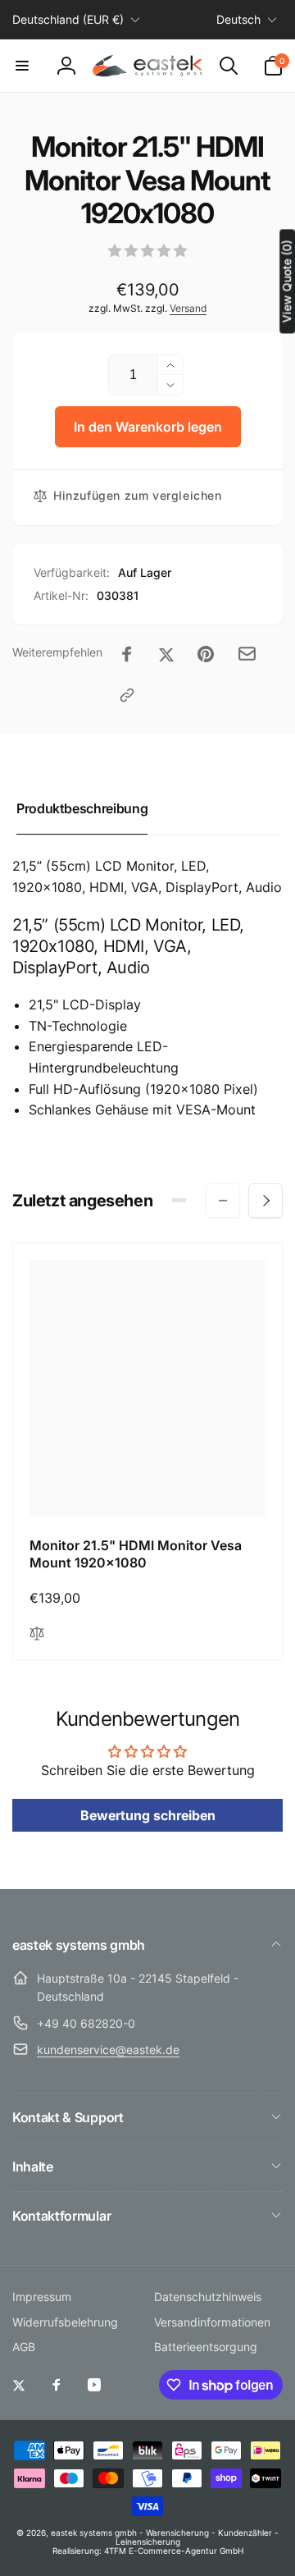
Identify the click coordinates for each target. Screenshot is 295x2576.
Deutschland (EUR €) (68, 19)
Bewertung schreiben (148, 1815)
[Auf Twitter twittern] (166, 654)
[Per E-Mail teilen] (247, 654)
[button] (22, 66)
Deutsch (238, 19)
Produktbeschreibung (82, 808)
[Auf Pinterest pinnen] (206, 654)
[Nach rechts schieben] (265, 1201)
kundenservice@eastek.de (108, 2050)
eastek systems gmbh (94, 2533)
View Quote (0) (286, 281)
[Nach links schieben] (223, 1201)
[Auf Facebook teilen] (127, 654)
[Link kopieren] (127, 695)
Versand (188, 308)
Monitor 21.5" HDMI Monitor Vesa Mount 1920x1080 (136, 1554)
